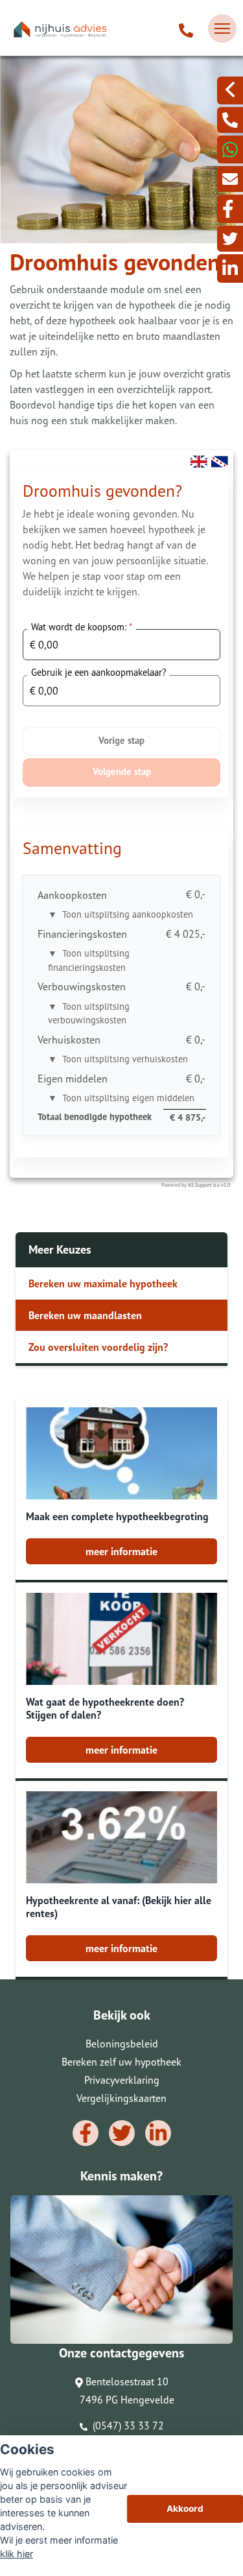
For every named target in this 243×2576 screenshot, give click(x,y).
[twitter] (230, 239)
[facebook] (230, 209)
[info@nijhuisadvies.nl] (230, 179)
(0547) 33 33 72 (127, 2426)
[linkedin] (230, 268)
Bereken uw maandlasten (85, 1315)
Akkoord (185, 2509)
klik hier (17, 2554)
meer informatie (121, 1551)
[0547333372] (230, 149)
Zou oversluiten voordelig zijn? (98, 1347)
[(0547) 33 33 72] (186, 29)
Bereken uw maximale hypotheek (103, 1283)
